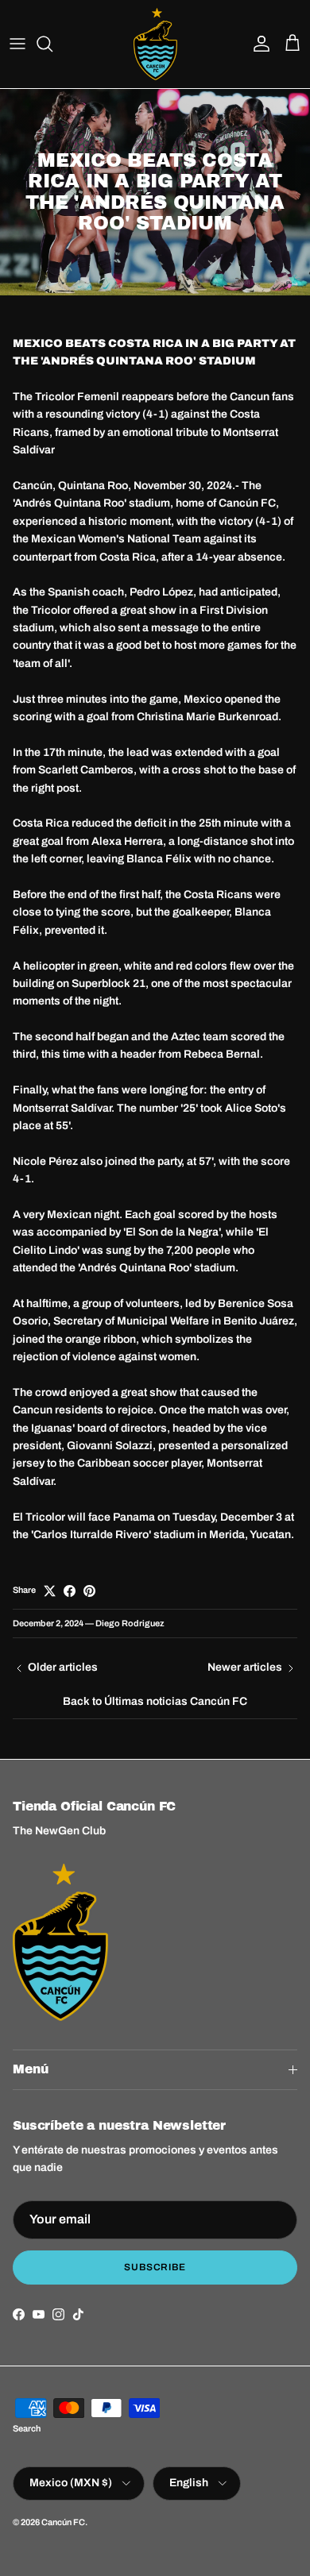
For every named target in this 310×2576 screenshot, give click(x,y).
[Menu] (17, 44)
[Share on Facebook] (70, 1591)
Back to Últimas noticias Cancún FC (155, 1701)
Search (27, 2428)
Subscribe (155, 2267)
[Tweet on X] (50, 1591)
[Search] (52, 44)
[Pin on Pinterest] (89, 1591)
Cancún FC (63, 2522)
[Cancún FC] (155, 44)
